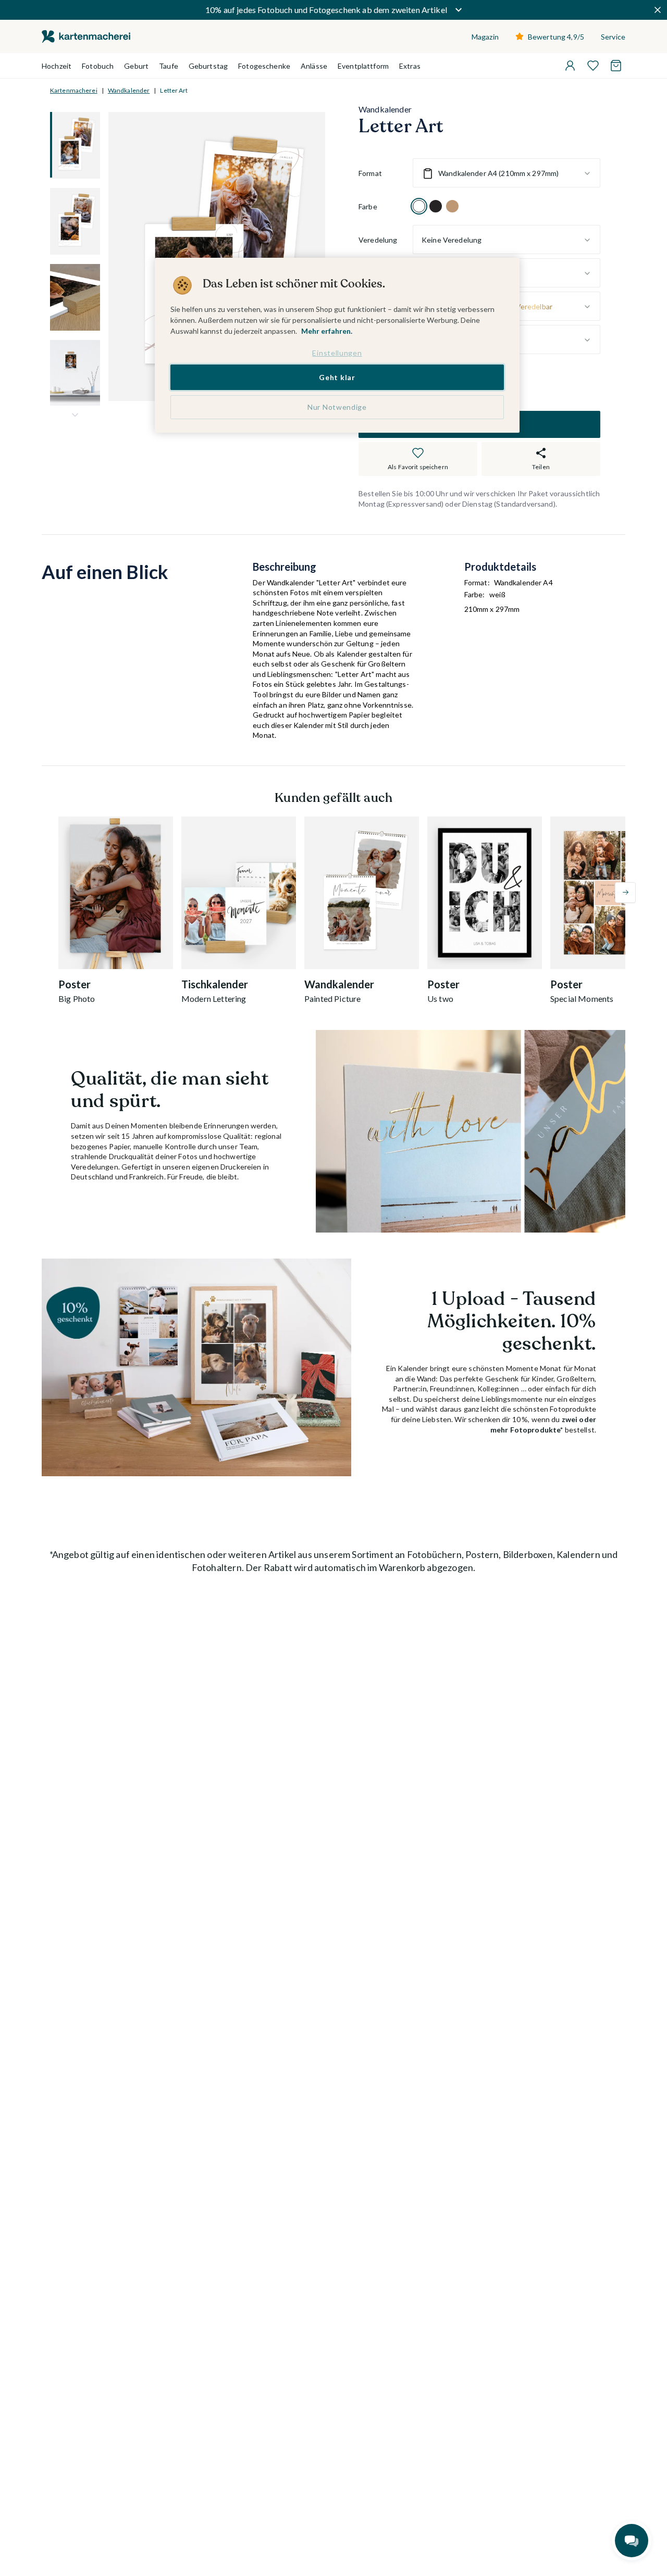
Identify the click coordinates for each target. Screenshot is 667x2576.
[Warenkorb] (616, 66)
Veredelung (378, 240)
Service (613, 37)
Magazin (485, 37)
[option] (419, 207)
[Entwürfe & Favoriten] (593, 66)
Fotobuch (98, 66)
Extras (410, 66)
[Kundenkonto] (570, 66)
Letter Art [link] (174, 90)
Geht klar (337, 377)
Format (370, 173)
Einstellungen (337, 353)
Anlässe (314, 66)
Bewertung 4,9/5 (556, 37)
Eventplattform (363, 66)
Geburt (136, 66)
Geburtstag (208, 66)
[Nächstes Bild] (75, 415)
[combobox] (507, 173)
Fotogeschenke (264, 66)
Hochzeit (57, 66)
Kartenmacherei (74, 90)
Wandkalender (129, 90)
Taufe (169, 66)
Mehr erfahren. (327, 331)
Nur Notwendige (337, 407)
